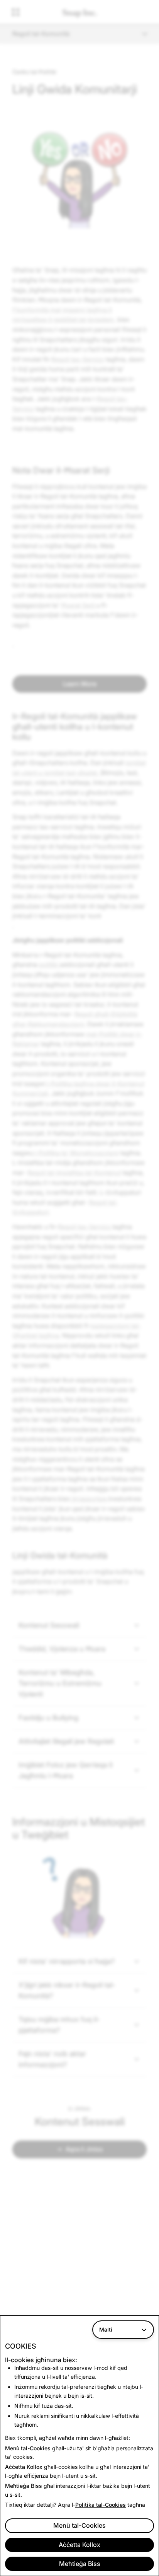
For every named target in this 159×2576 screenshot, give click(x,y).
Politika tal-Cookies (101, 2505)
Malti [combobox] (106, 2329)
